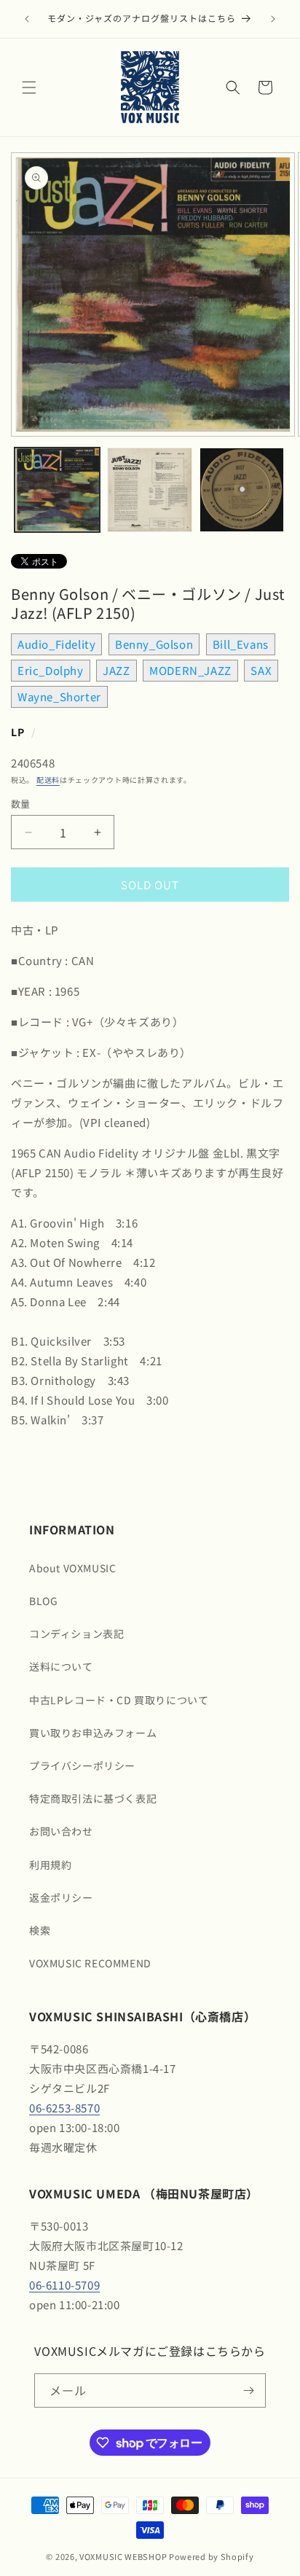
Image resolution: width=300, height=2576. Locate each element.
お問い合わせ (61, 1831)
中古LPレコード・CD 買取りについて (119, 1700)
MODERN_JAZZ (190, 670)
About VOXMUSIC (72, 1568)
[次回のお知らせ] (273, 19)
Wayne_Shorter (59, 696)
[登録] (249, 2390)
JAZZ (116, 670)
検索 (40, 1930)
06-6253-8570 (64, 2108)
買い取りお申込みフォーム (93, 1733)
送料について (61, 1666)
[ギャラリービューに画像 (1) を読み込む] (57, 490)
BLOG (43, 1601)
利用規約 (50, 1865)
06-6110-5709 (64, 2285)
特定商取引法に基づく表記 (93, 1798)
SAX (261, 670)
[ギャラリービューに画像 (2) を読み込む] (150, 490)
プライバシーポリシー (82, 1765)
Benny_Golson (154, 644)
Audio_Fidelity (56, 644)
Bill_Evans (241, 644)
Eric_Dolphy (51, 670)
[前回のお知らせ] (27, 19)
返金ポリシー (61, 1897)
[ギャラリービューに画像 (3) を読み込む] (242, 490)
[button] (29, 87)
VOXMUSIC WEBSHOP (123, 2556)
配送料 (48, 780)
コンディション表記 (76, 1634)
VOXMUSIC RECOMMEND (90, 1963)
